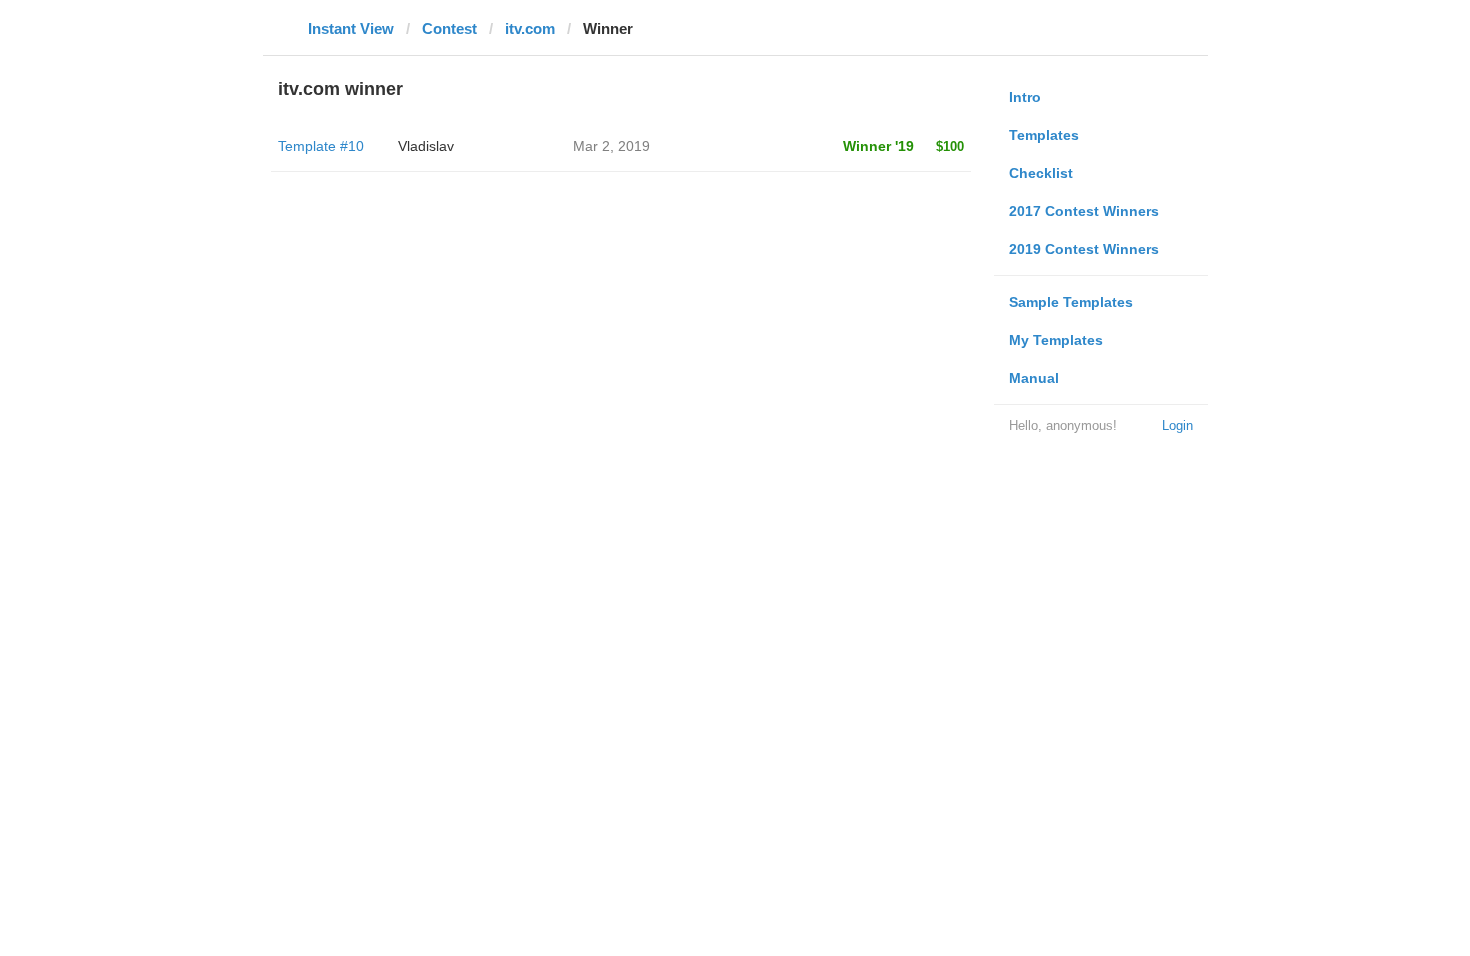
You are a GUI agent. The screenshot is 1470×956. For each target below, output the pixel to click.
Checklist (1041, 173)
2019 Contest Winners (1084, 249)
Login (1177, 425)
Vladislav (426, 146)
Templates (1044, 135)
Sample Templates (1071, 302)
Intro (1025, 97)
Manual (1034, 378)
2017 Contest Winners (1084, 211)
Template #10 (321, 146)
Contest (449, 28)
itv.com (530, 28)
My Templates (1056, 340)
